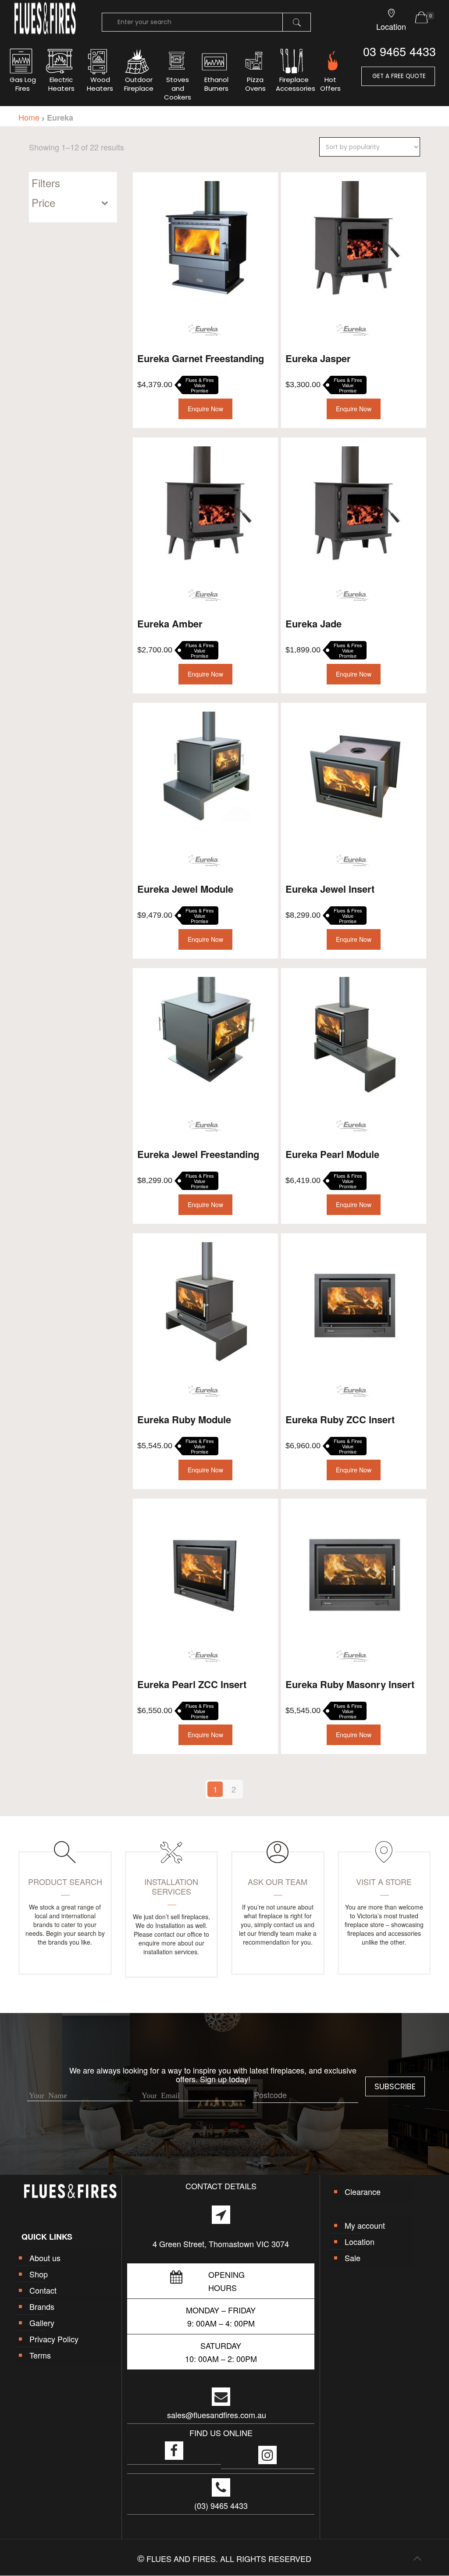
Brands (42, 2306)
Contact (43, 2290)
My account (365, 2225)
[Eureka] (204, 330)
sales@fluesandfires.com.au (217, 2415)
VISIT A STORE (384, 1881)
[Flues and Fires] (45, 33)
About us (45, 2258)
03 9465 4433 (399, 51)
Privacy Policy (54, 2339)
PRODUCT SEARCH (65, 1881)
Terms (40, 2355)
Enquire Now (205, 409)
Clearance (363, 2191)
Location (360, 2241)
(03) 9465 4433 (221, 2505)
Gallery (42, 2323)
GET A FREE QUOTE (398, 76)
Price (43, 203)
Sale (353, 2258)
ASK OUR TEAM (278, 1881)
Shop (39, 2274)
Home (29, 117)
